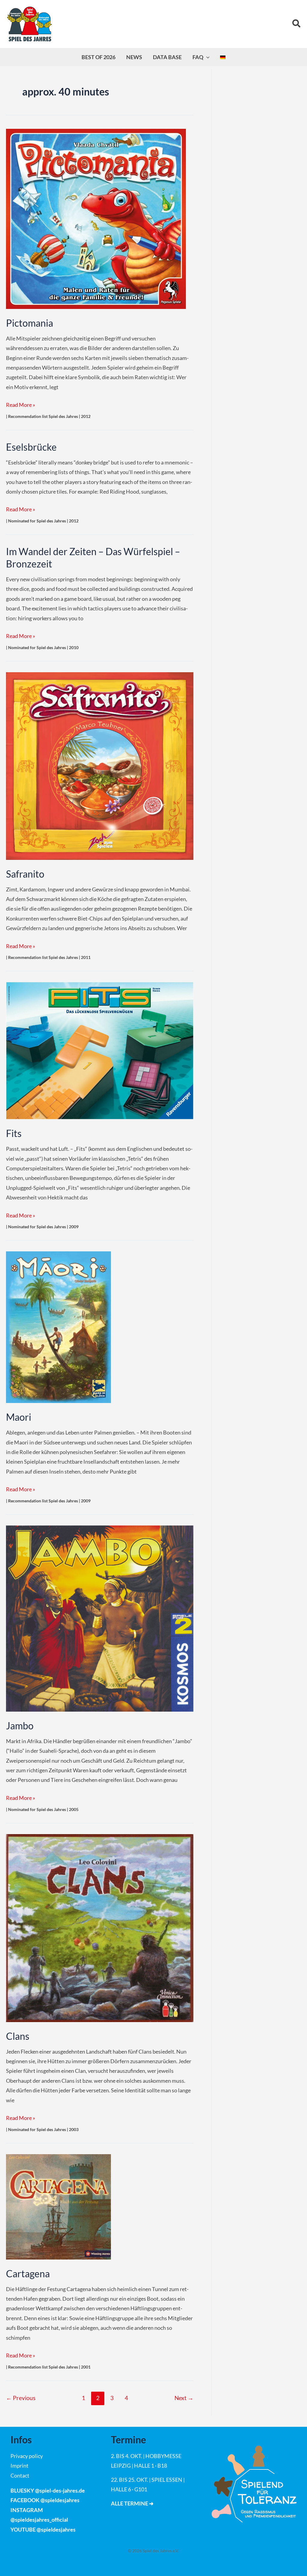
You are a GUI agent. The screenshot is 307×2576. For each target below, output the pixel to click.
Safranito (25, 874)
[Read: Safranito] (100, 765)
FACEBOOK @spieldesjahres (45, 2500)
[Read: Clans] (100, 1927)
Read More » (21, 405)
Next (184, 2398)
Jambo (20, 1726)
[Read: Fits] (100, 1050)
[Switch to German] (223, 57)
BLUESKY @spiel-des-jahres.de (48, 2490)
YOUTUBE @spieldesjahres (43, 2529)
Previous (21, 2398)
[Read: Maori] (58, 1326)
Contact (20, 2475)
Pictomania (30, 323)
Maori (19, 1417)
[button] (297, 24)
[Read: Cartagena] (58, 2206)
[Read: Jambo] (100, 1618)
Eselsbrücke (31, 447)
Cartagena (28, 2274)
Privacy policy (27, 2456)
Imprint (19, 2466)
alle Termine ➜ (132, 2503)
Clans (18, 2036)
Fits (14, 1133)
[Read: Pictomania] (96, 218)
